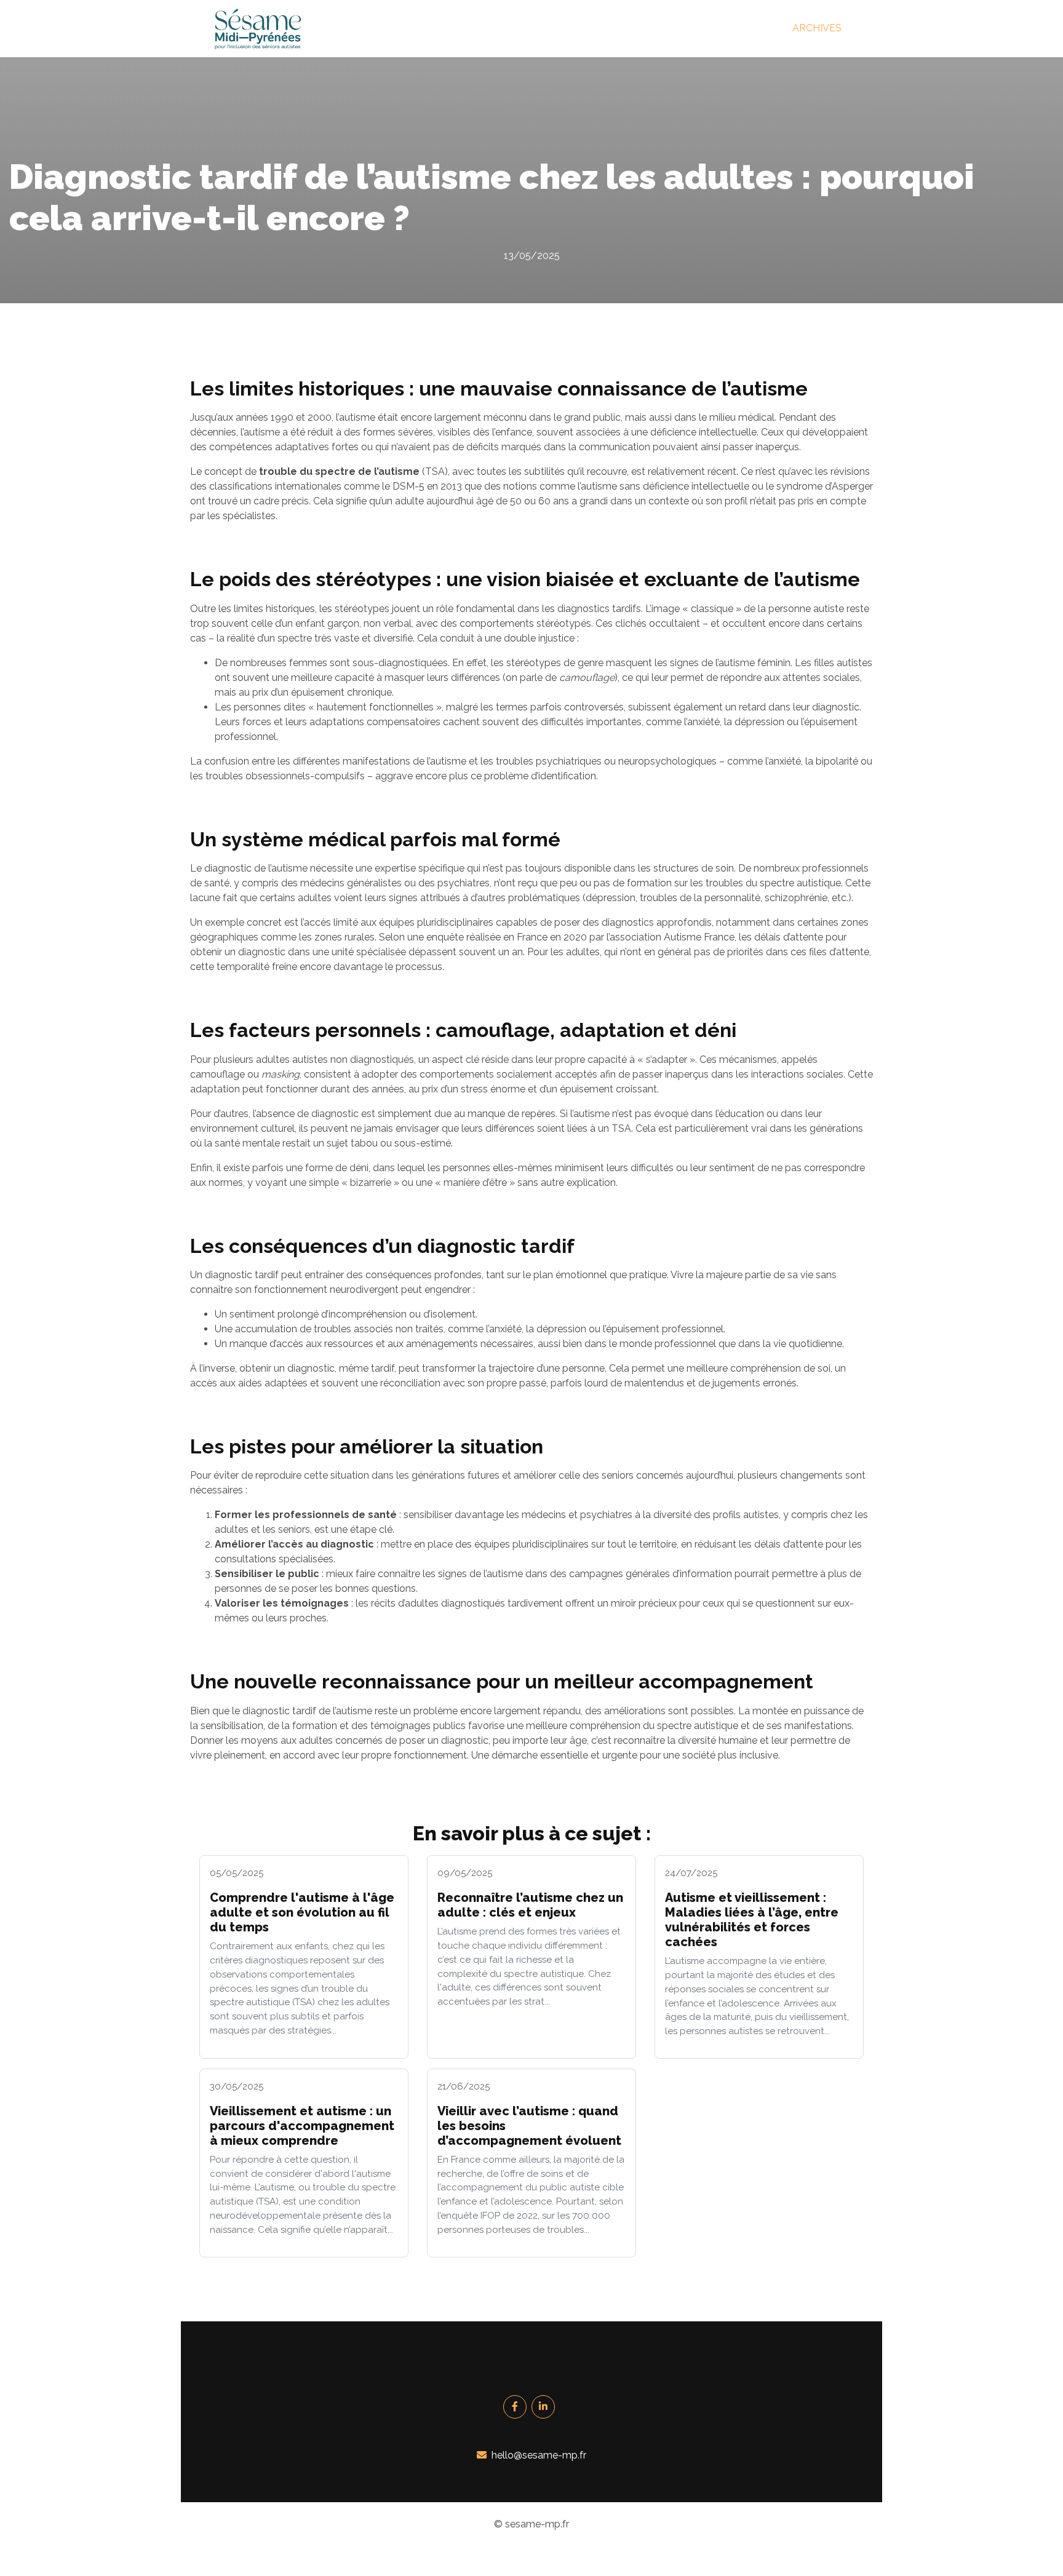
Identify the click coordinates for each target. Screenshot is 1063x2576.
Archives (817, 28)
